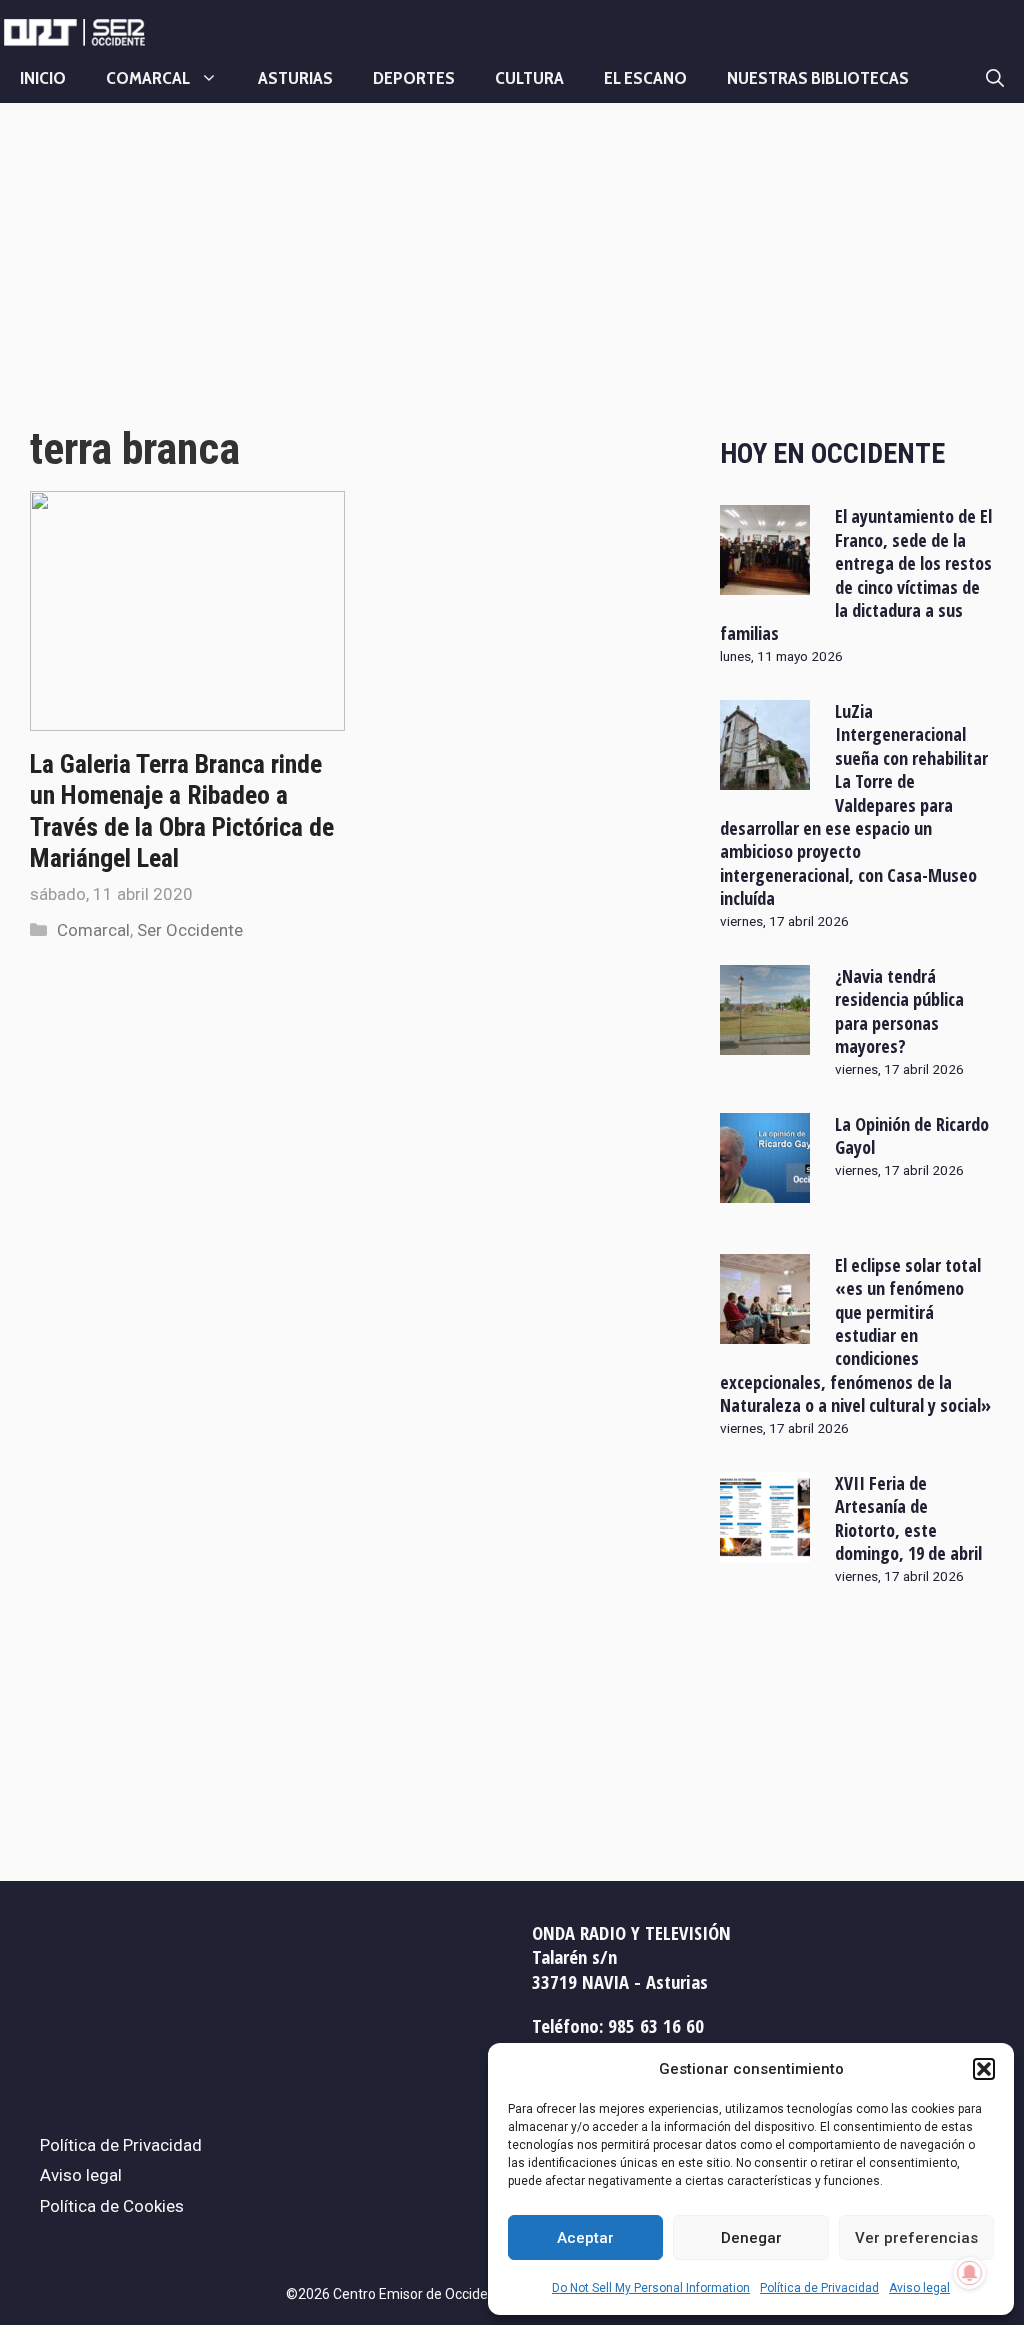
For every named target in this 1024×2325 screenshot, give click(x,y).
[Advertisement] (352, 283)
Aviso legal (919, 2288)
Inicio (43, 78)
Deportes (414, 78)
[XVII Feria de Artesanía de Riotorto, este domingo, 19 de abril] (765, 1549)
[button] (984, 2069)
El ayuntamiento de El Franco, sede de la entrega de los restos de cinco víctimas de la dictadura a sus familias (856, 574)
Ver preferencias (916, 2238)
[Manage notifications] (970, 2273)
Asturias (295, 78)
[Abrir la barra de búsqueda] (995, 78)
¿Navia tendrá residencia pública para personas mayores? (899, 1011)
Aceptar (585, 2238)
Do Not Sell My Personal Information (651, 2288)
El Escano (645, 78)
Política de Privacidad (819, 2288)
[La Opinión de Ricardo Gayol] (765, 1189)
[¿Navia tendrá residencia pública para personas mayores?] (765, 1041)
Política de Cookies (112, 2206)
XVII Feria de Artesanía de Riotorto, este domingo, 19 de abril (908, 1518)
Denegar (751, 2238)
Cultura (529, 78)
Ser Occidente (190, 930)
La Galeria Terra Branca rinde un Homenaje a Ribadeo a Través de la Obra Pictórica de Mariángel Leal (182, 811)
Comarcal (148, 78)
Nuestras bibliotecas (818, 78)
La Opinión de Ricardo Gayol (912, 1135)
